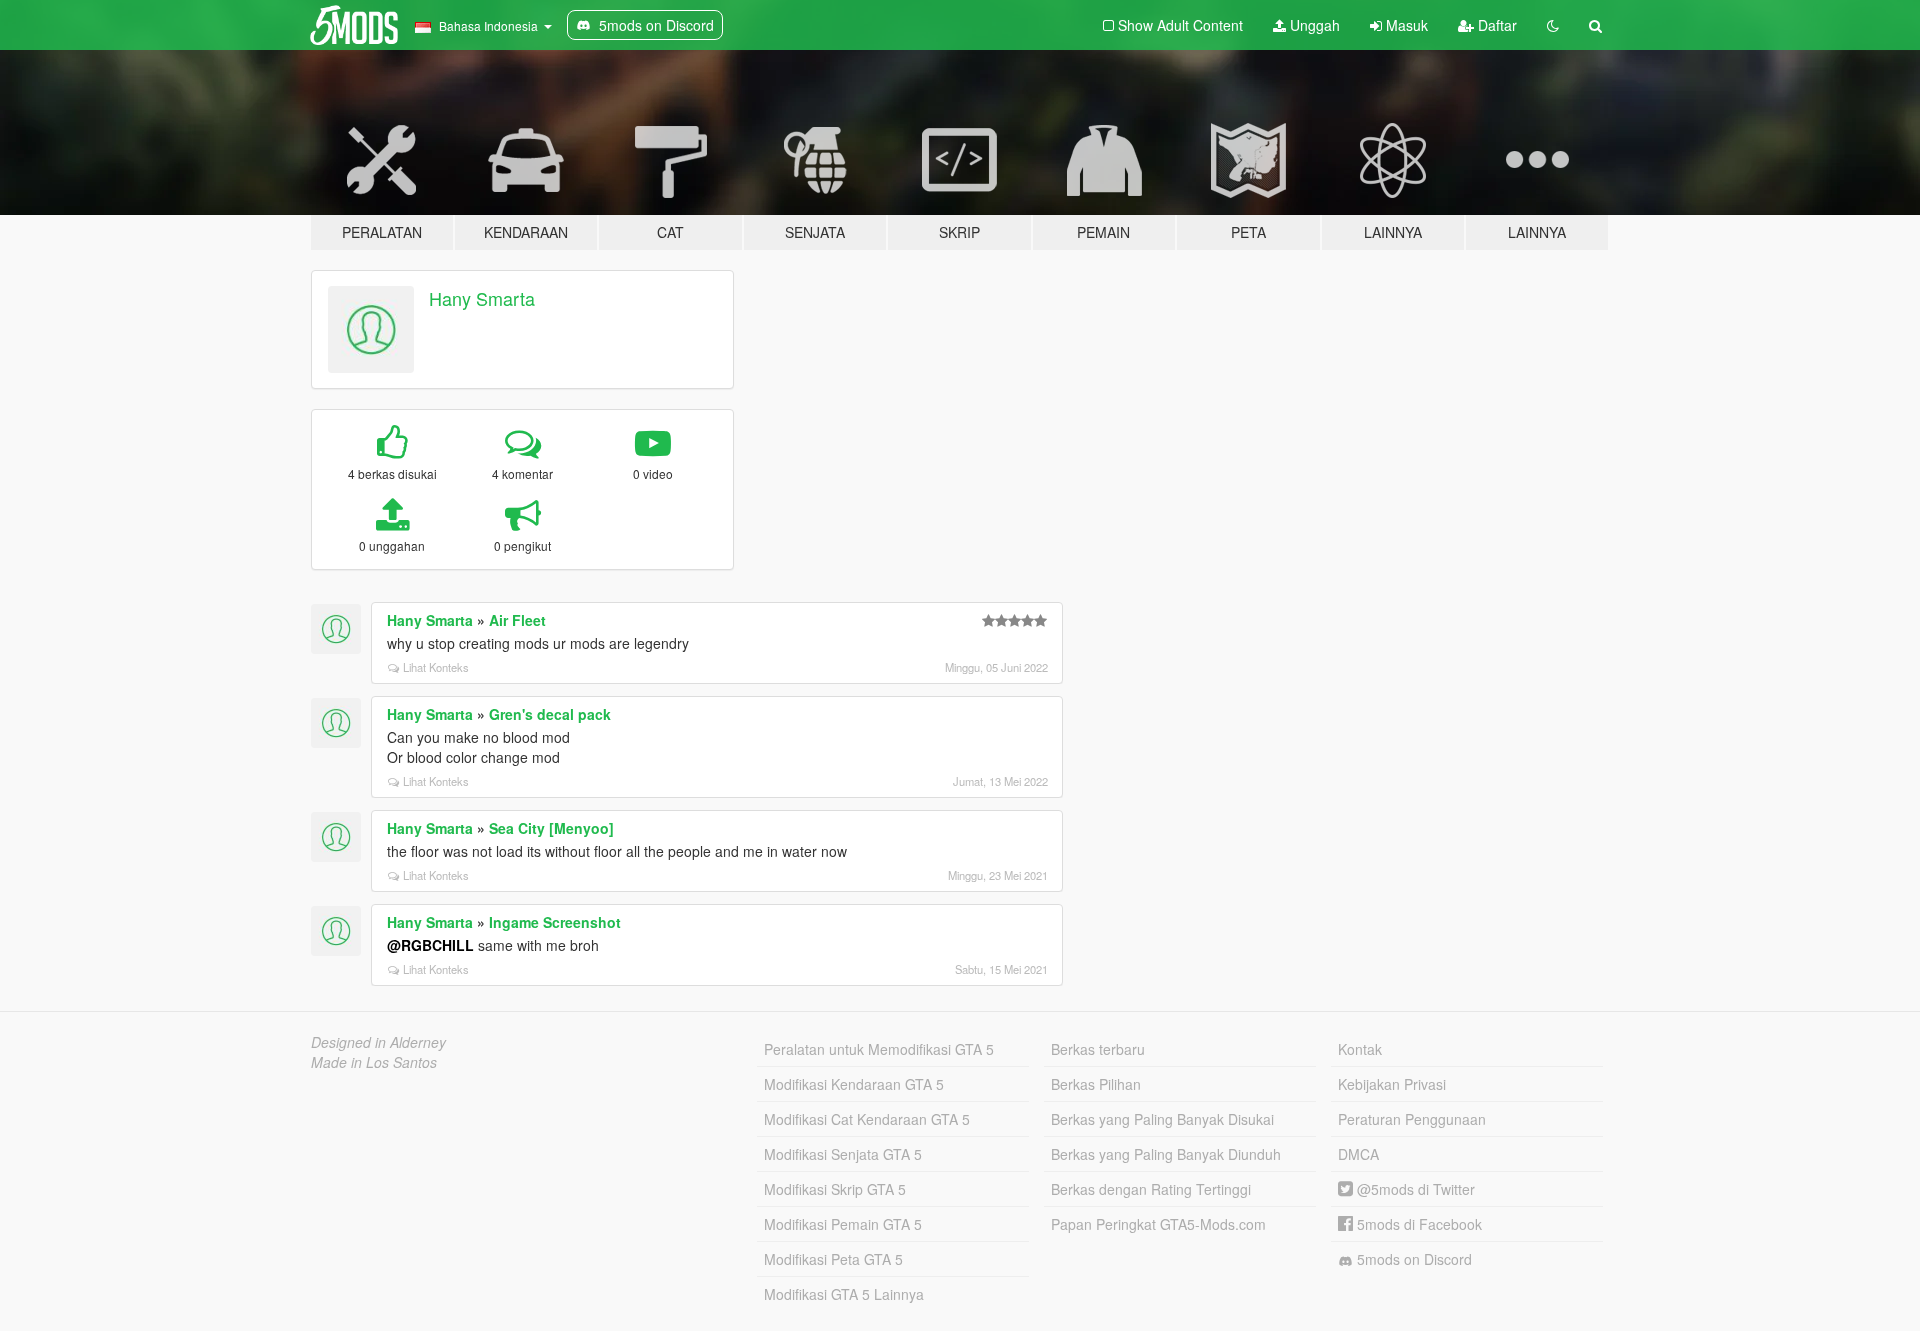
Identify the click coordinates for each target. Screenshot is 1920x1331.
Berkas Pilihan (1096, 1084)
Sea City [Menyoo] (551, 828)
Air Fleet (517, 620)
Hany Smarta (482, 298)
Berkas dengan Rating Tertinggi (1151, 1189)
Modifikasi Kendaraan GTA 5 (854, 1084)
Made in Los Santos (374, 1062)
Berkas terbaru (1098, 1049)
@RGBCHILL (430, 945)
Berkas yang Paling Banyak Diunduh (1166, 1154)
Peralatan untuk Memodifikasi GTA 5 (879, 1049)
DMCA (1358, 1154)
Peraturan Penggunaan (1412, 1119)
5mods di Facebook (1417, 1224)
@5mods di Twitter (1414, 1189)
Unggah (1313, 25)
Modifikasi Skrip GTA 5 (835, 1189)
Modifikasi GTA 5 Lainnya (844, 1294)
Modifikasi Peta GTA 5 (833, 1259)
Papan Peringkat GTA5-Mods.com (1158, 1224)
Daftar (1495, 25)
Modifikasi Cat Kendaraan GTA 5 (867, 1119)
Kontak (1360, 1049)
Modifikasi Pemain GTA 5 (843, 1224)
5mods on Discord (1412, 1259)
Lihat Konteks (436, 667)
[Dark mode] (1553, 25)
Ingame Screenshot (555, 922)
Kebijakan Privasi (1392, 1084)
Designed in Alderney (378, 1042)
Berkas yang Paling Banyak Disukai (1162, 1119)
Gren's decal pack (550, 714)
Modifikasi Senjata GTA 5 (843, 1154)
